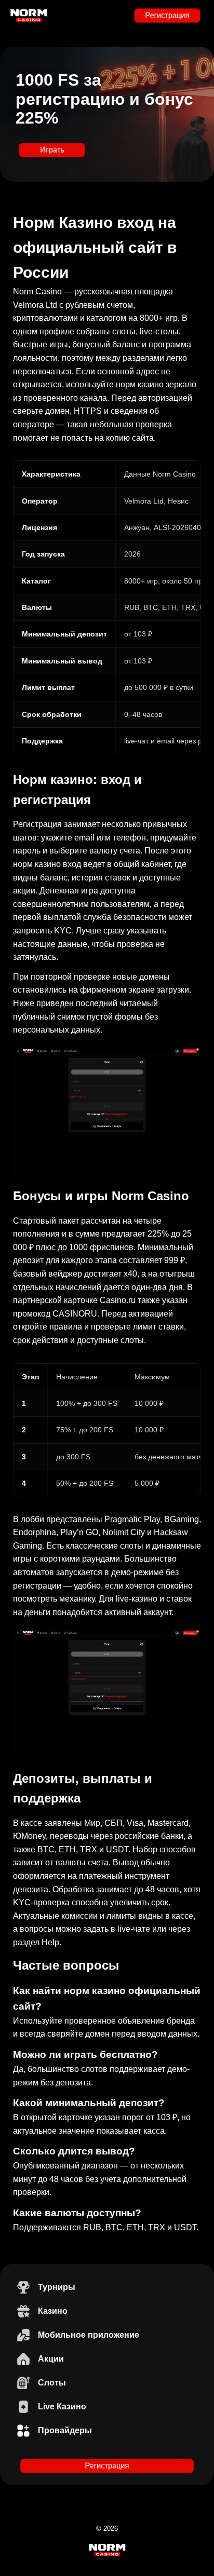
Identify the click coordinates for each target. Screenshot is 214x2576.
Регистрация (167, 15)
